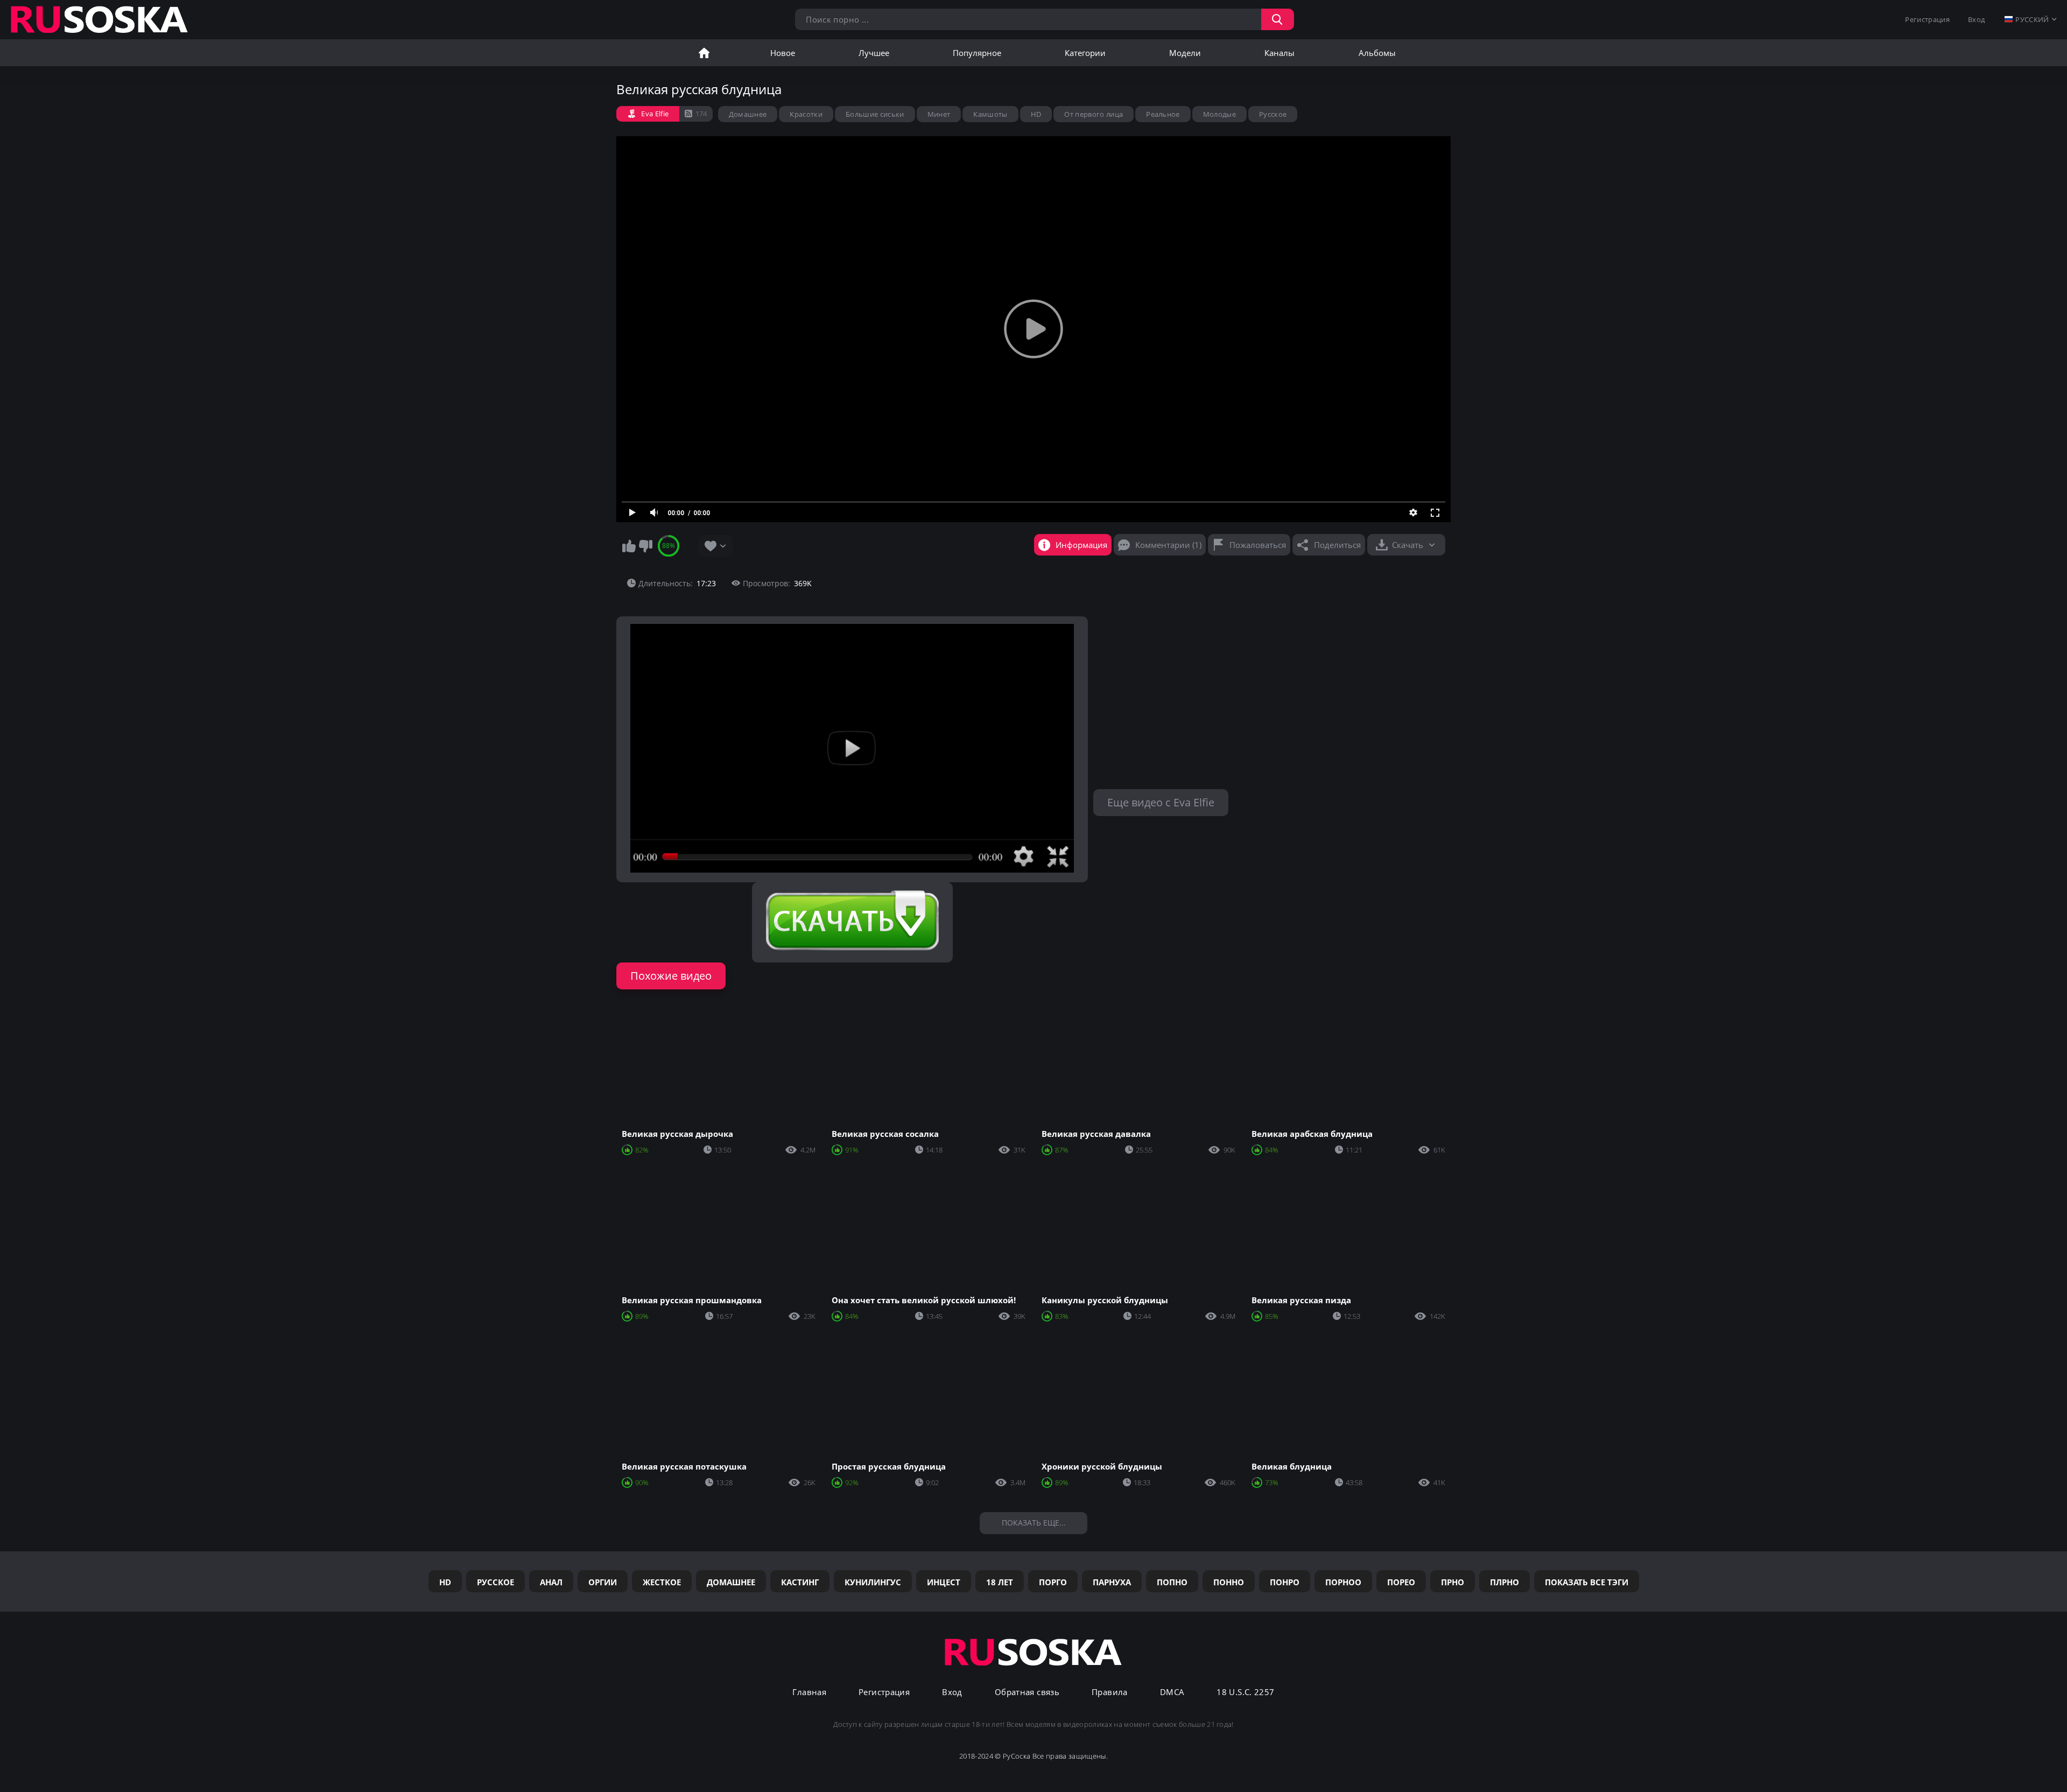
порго (1053, 1582)
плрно (1504, 1582)
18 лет (1000, 1582)
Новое (783, 53)
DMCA (1172, 1692)
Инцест (944, 1582)
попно (1172, 1582)
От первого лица (1094, 114)
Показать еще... (1034, 1523)
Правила (1110, 1692)
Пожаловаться (1258, 545)
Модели (1185, 53)
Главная (704, 53)
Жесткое (662, 1582)
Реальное (1163, 114)
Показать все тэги (1587, 1582)
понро (1285, 1582)
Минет (939, 114)
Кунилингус (873, 1582)
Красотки (806, 114)
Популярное (977, 53)
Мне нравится (629, 546)
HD (1036, 114)
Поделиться (1337, 545)
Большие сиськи (875, 114)
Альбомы (1377, 53)
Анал (551, 1582)
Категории (1085, 53)
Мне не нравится (645, 546)
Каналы (1279, 53)
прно (1453, 1582)
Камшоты (990, 114)
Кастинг (800, 1582)
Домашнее (748, 114)
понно (1229, 1582)
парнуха (1112, 1582)
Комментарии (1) (1168, 545)
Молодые (1219, 114)
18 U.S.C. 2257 (1245, 1692)
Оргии (603, 1582)
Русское (1273, 114)
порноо (1343, 1582)
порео (1401, 1582)
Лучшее (874, 53)
